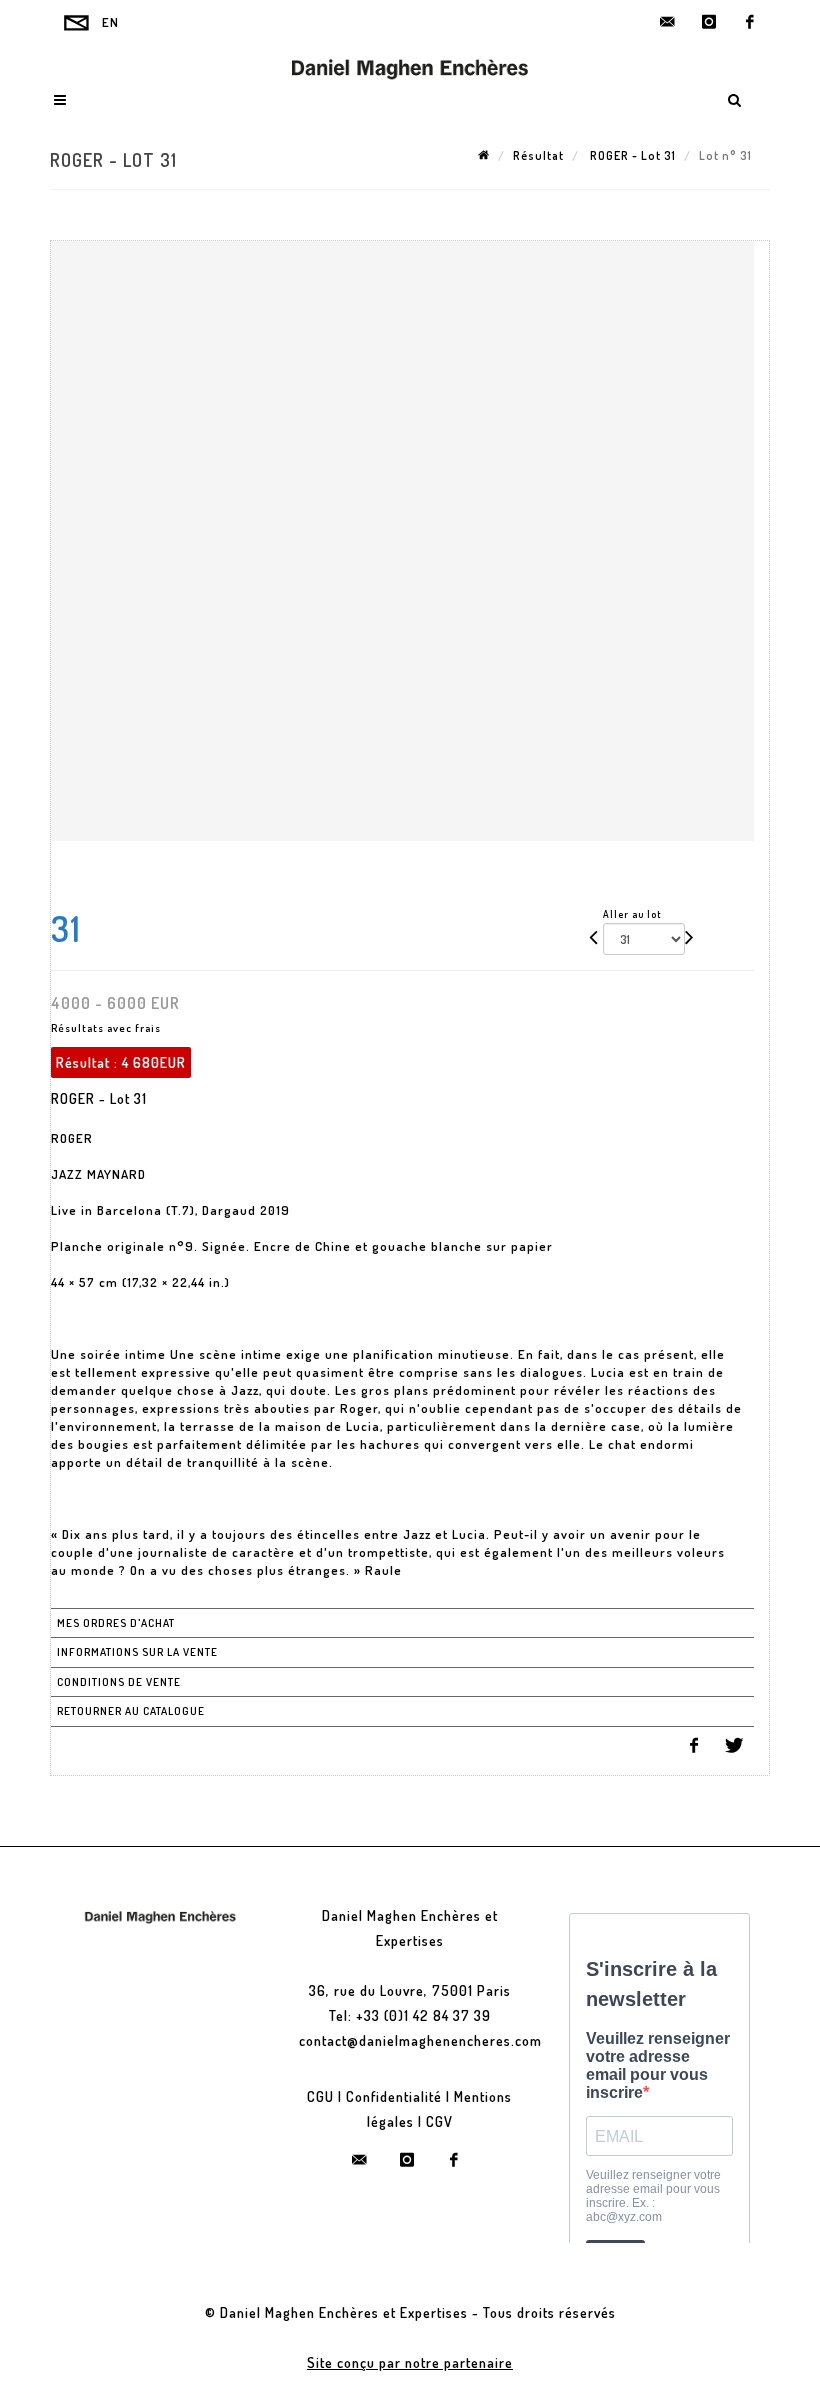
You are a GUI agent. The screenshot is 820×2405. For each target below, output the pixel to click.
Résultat (538, 155)
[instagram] (709, 22)
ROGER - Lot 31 (631, 155)
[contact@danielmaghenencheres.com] (668, 22)
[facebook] (750, 22)
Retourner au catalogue (131, 1711)
